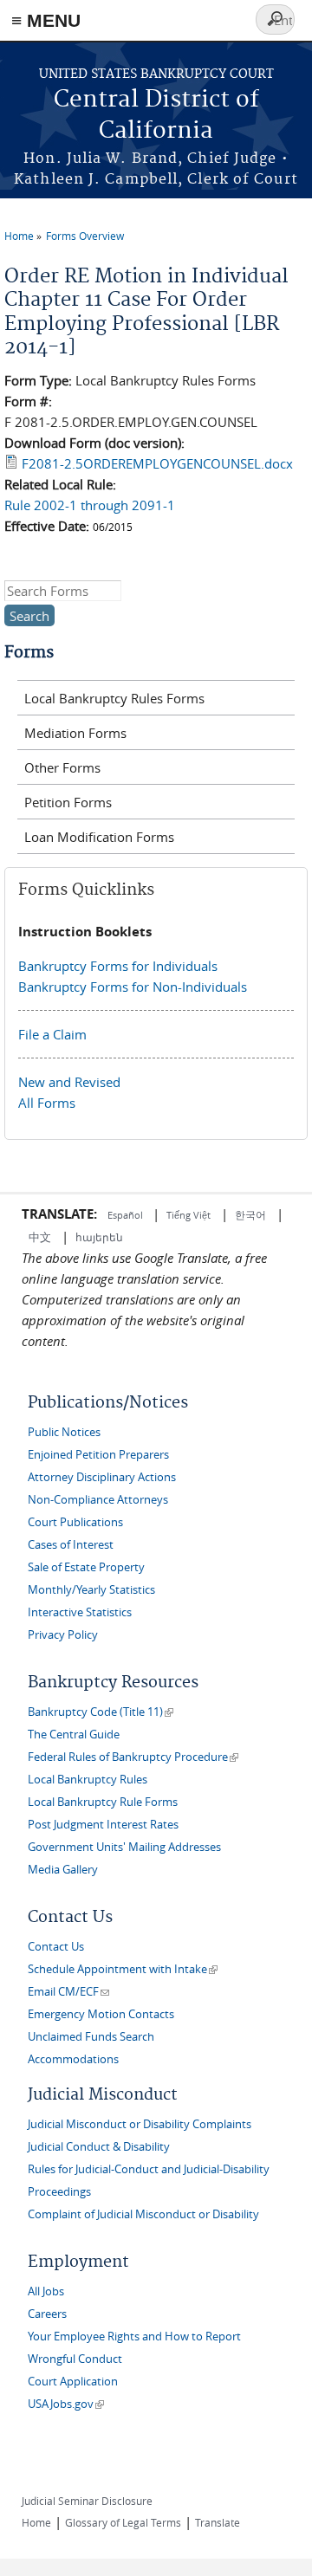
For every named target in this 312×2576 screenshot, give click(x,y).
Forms (29, 653)
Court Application (73, 2382)
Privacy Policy (63, 1635)
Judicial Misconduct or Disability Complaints (140, 2124)
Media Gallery (63, 1870)
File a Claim (52, 1034)
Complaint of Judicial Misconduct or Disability (143, 2214)
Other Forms (62, 767)
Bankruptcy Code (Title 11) (101, 1712)
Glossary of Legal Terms (123, 2522)
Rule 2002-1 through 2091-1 (90, 505)
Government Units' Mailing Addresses (124, 1847)
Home (19, 236)
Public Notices (64, 1432)
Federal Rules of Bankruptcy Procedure (133, 1757)
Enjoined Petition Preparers (98, 1455)
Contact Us (56, 1947)
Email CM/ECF (68, 1992)
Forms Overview (85, 236)
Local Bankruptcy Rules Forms (114, 698)
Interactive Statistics (80, 1612)
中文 (40, 1237)
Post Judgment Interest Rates (103, 1825)
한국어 (250, 1214)
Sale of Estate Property (86, 1567)
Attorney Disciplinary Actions (102, 1477)
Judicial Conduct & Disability (99, 2147)
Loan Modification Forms (99, 837)
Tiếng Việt (188, 1215)
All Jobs (46, 2291)
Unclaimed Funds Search (91, 2037)
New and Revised (69, 1082)
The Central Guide (74, 1735)
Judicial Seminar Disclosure (87, 2501)
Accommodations (73, 2059)
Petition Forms (68, 802)
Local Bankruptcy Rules (88, 1780)
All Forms (47, 1103)
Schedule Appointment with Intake (123, 1969)
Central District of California (156, 116)
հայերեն (99, 1237)
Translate (218, 2522)
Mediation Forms (75, 733)
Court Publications (75, 1522)
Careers (47, 2314)
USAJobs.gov (66, 2404)
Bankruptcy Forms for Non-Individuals (133, 987)
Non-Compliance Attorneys (98, 1500)
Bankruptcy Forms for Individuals (118, 966)
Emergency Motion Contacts (101, 2014)
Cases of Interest (71, 1545)
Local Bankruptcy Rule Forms (103, 1802)
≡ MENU (46, 20)
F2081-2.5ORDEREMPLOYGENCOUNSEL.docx (157, 463)
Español (127, 1215)
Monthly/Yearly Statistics (91, 1590)
